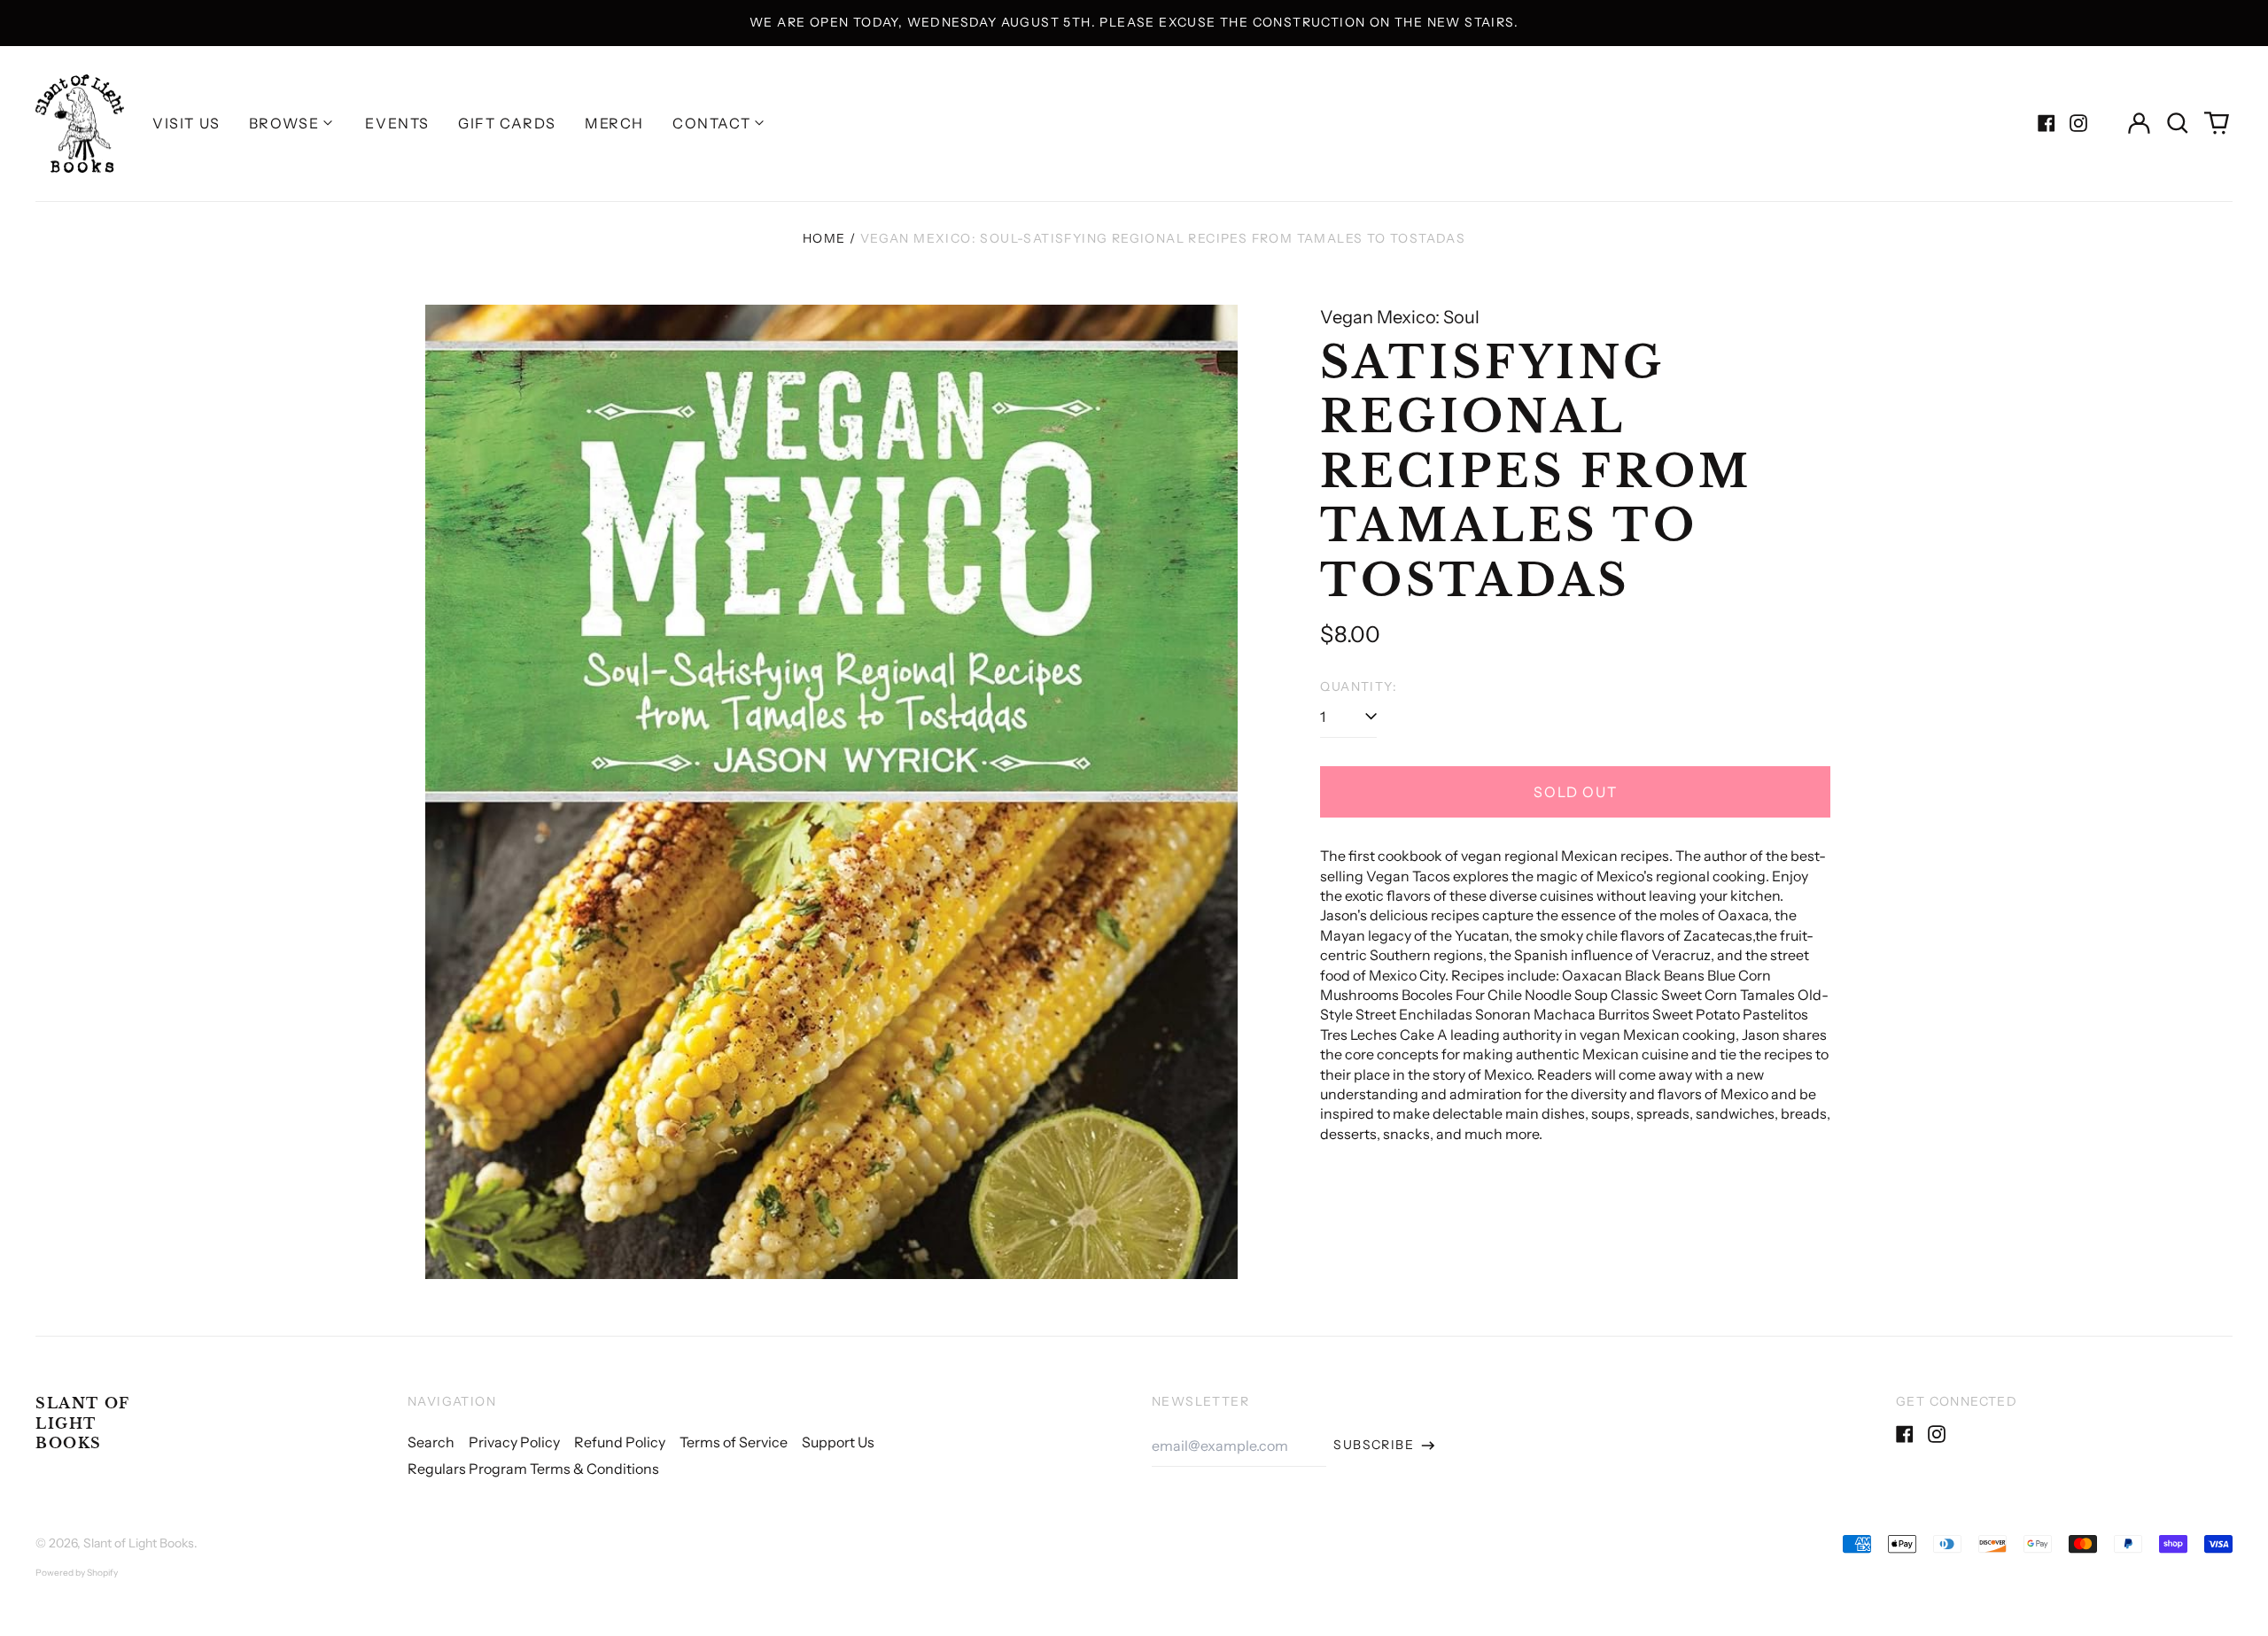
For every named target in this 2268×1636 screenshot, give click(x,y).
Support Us (838, 1442)
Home (824, 238)
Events (397, 123)
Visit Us (186, 123)
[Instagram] (2078, 123)
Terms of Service (734, 1442)
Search (431, 1442)
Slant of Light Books (83, 1423)
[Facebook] (2047, 123)
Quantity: (1359, 686)
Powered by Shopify (77, 1573)
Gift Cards (507, 123)
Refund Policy (620, 1442)
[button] (2178, 123)
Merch (614, 123)
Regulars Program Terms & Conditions (533, 1469)
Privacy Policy (514, 1442)
